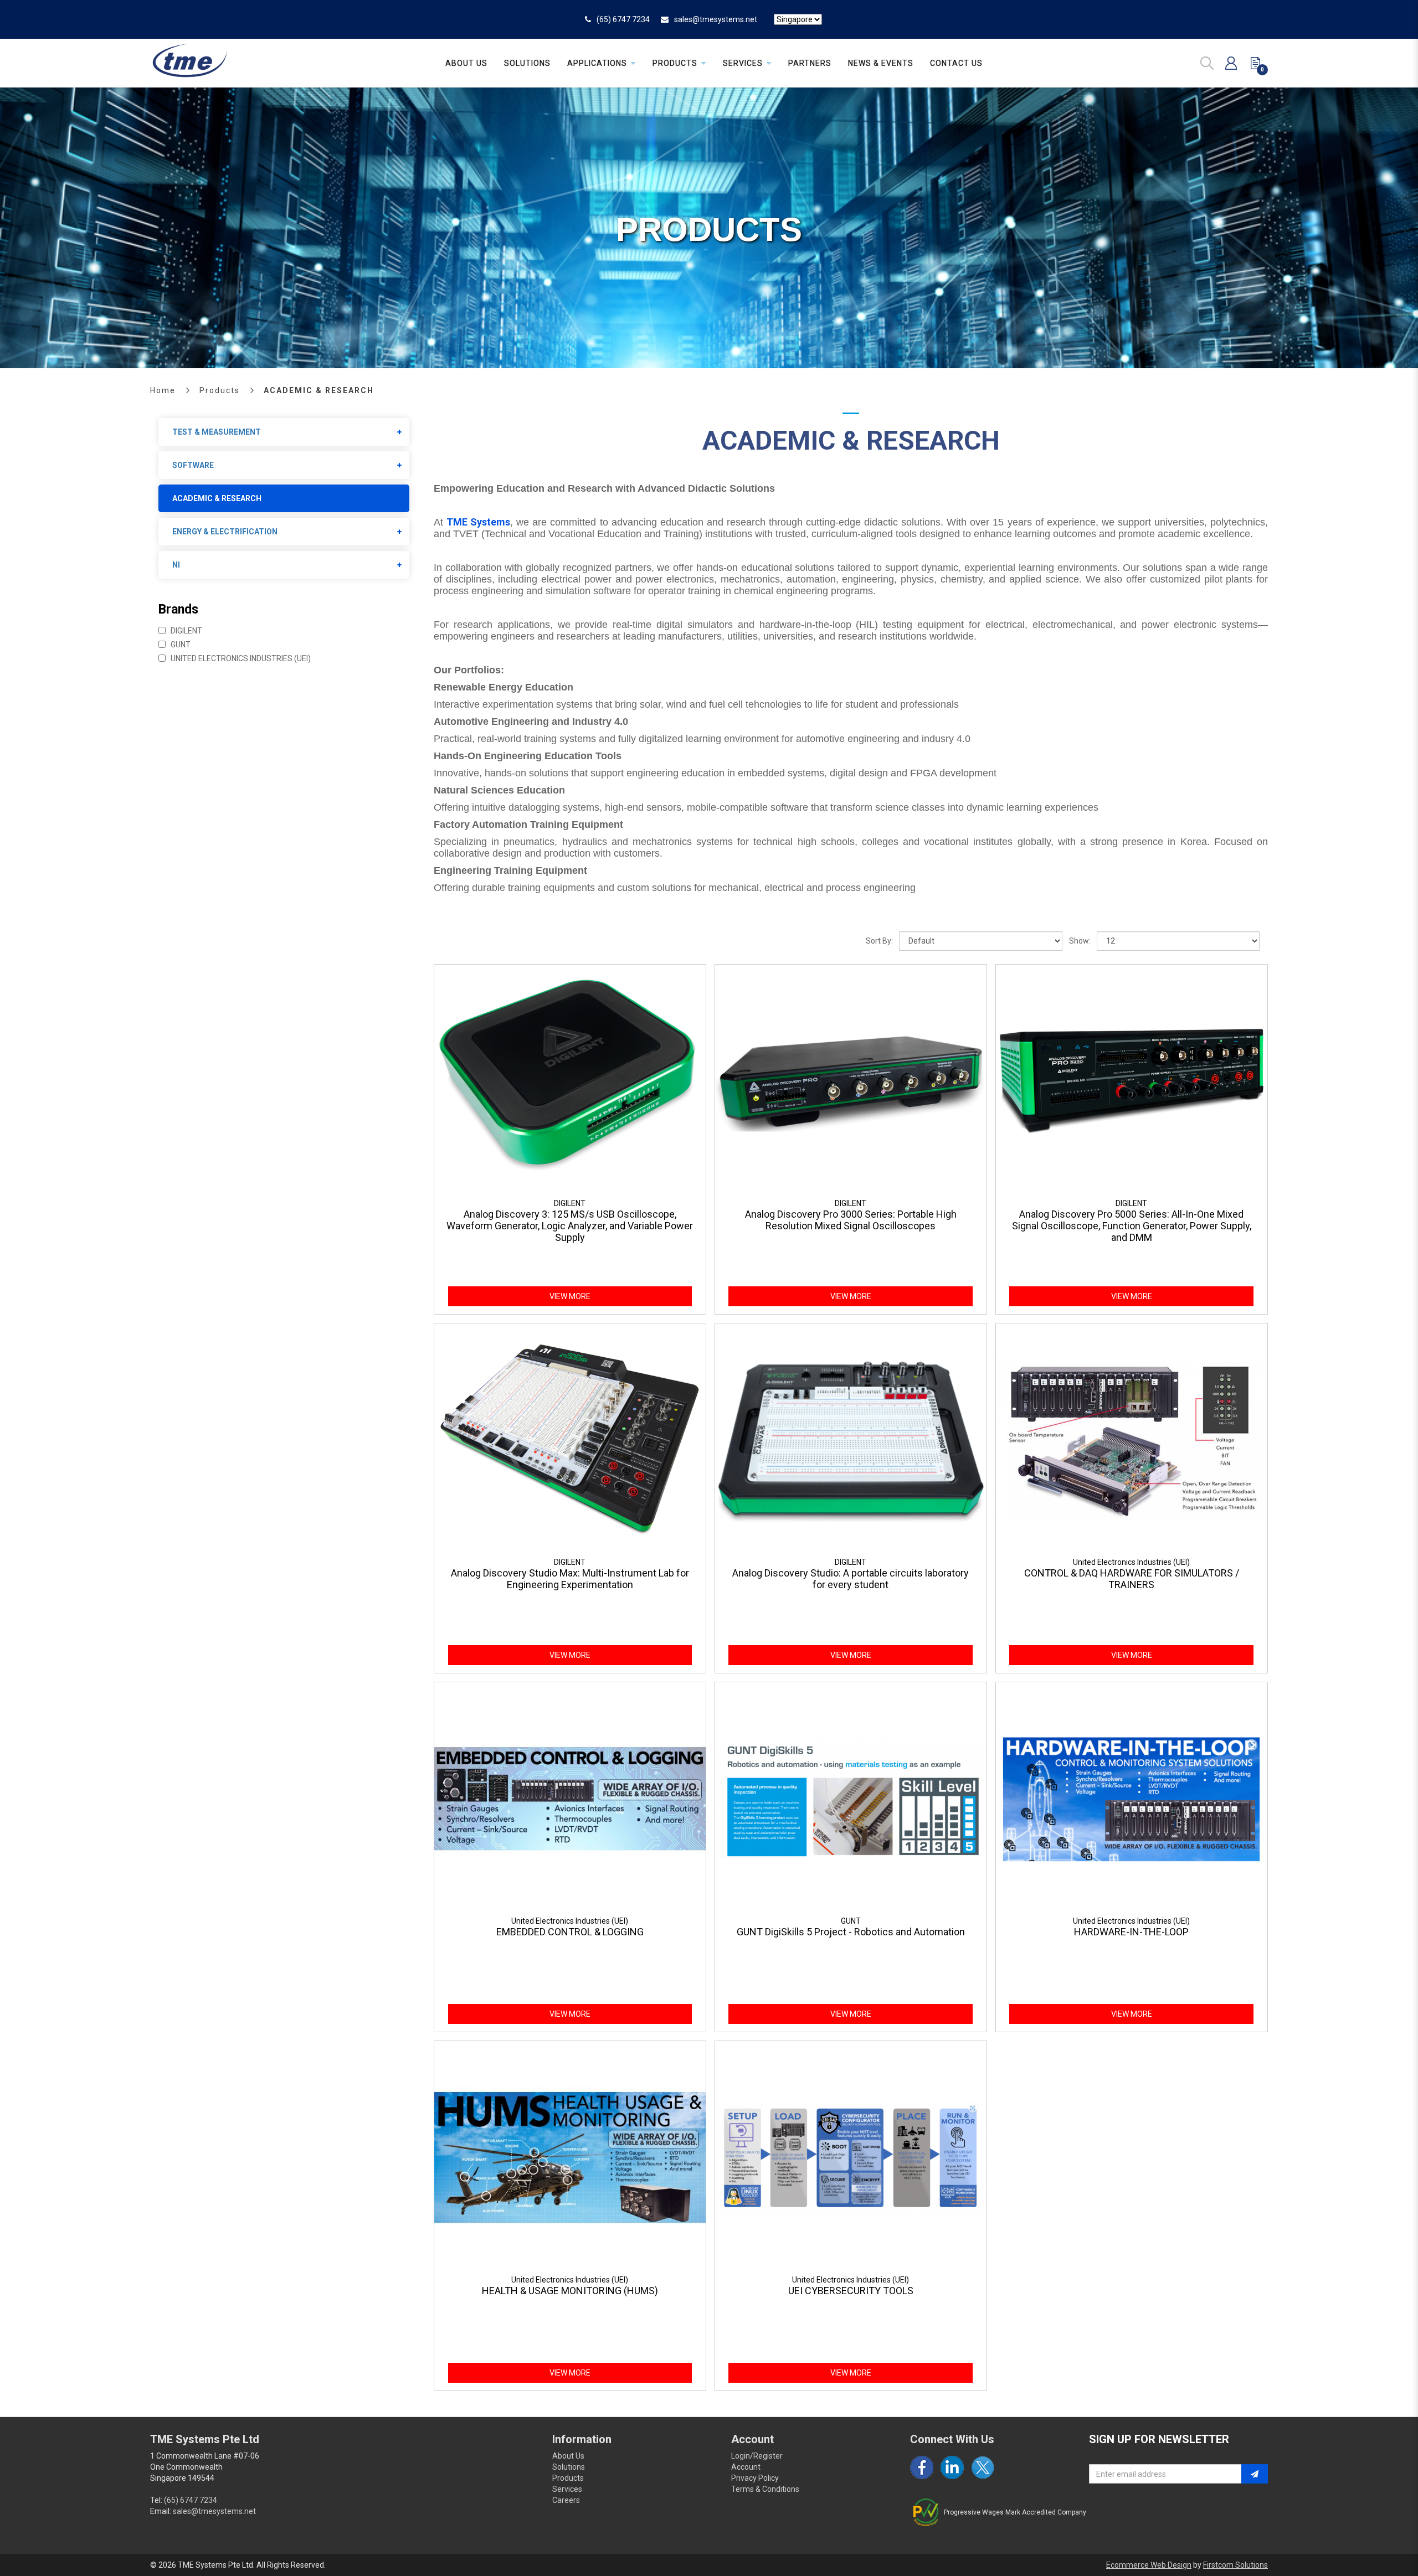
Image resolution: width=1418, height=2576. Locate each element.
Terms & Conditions (765, 2489)
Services (567, 2489)
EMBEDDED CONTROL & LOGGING (570, 1932)
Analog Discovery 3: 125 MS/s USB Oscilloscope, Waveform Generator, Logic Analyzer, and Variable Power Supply (570, 1226)
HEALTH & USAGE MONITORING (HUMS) (570, 2291)
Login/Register (757, 2456)
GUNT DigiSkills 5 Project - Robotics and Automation (851, 1932)
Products (220, 390)
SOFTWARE (193, 465)
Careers (566, 2500)
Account (746, 2467)
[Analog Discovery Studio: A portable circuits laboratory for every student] (851, 1439)
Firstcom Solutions (1235, 2565)
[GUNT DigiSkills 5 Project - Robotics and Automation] (851, 1798)
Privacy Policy (755, 2478)
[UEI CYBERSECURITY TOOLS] (851, 2157)
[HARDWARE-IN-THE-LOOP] (1132, 1798)
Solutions (569, 2467)
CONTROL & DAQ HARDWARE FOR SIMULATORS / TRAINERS (1132, 1579)
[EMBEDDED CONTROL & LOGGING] (570, 1798)
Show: (1080, 941)
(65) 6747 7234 (623, 19)
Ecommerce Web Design (1149, 2565)
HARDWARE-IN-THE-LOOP (1131, 1932)
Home (163, 390)
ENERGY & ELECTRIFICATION (225, 532)
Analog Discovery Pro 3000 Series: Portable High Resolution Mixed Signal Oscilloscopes (851, 1220)
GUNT (180, 645)
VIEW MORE (570, 1296)
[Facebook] (922, 2467)
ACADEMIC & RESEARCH (319, 390)
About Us (568, 2456)
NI (176, 565)
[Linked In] (952, 2467)
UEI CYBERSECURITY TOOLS (851, 2291)
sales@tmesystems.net (716, 19)
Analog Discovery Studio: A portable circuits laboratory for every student (851, 1579)
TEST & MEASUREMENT (217, 432)
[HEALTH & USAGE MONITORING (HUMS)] (570, 2157)
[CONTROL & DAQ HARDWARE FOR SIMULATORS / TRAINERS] (1132, 1439)
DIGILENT (186, 631)
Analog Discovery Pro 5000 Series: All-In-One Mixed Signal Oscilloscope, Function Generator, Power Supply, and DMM (1132, 1226)
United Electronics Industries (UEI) (240, 658)
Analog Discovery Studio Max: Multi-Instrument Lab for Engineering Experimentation (570, 1579)
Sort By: (879, 941)
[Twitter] (983, 2467)
